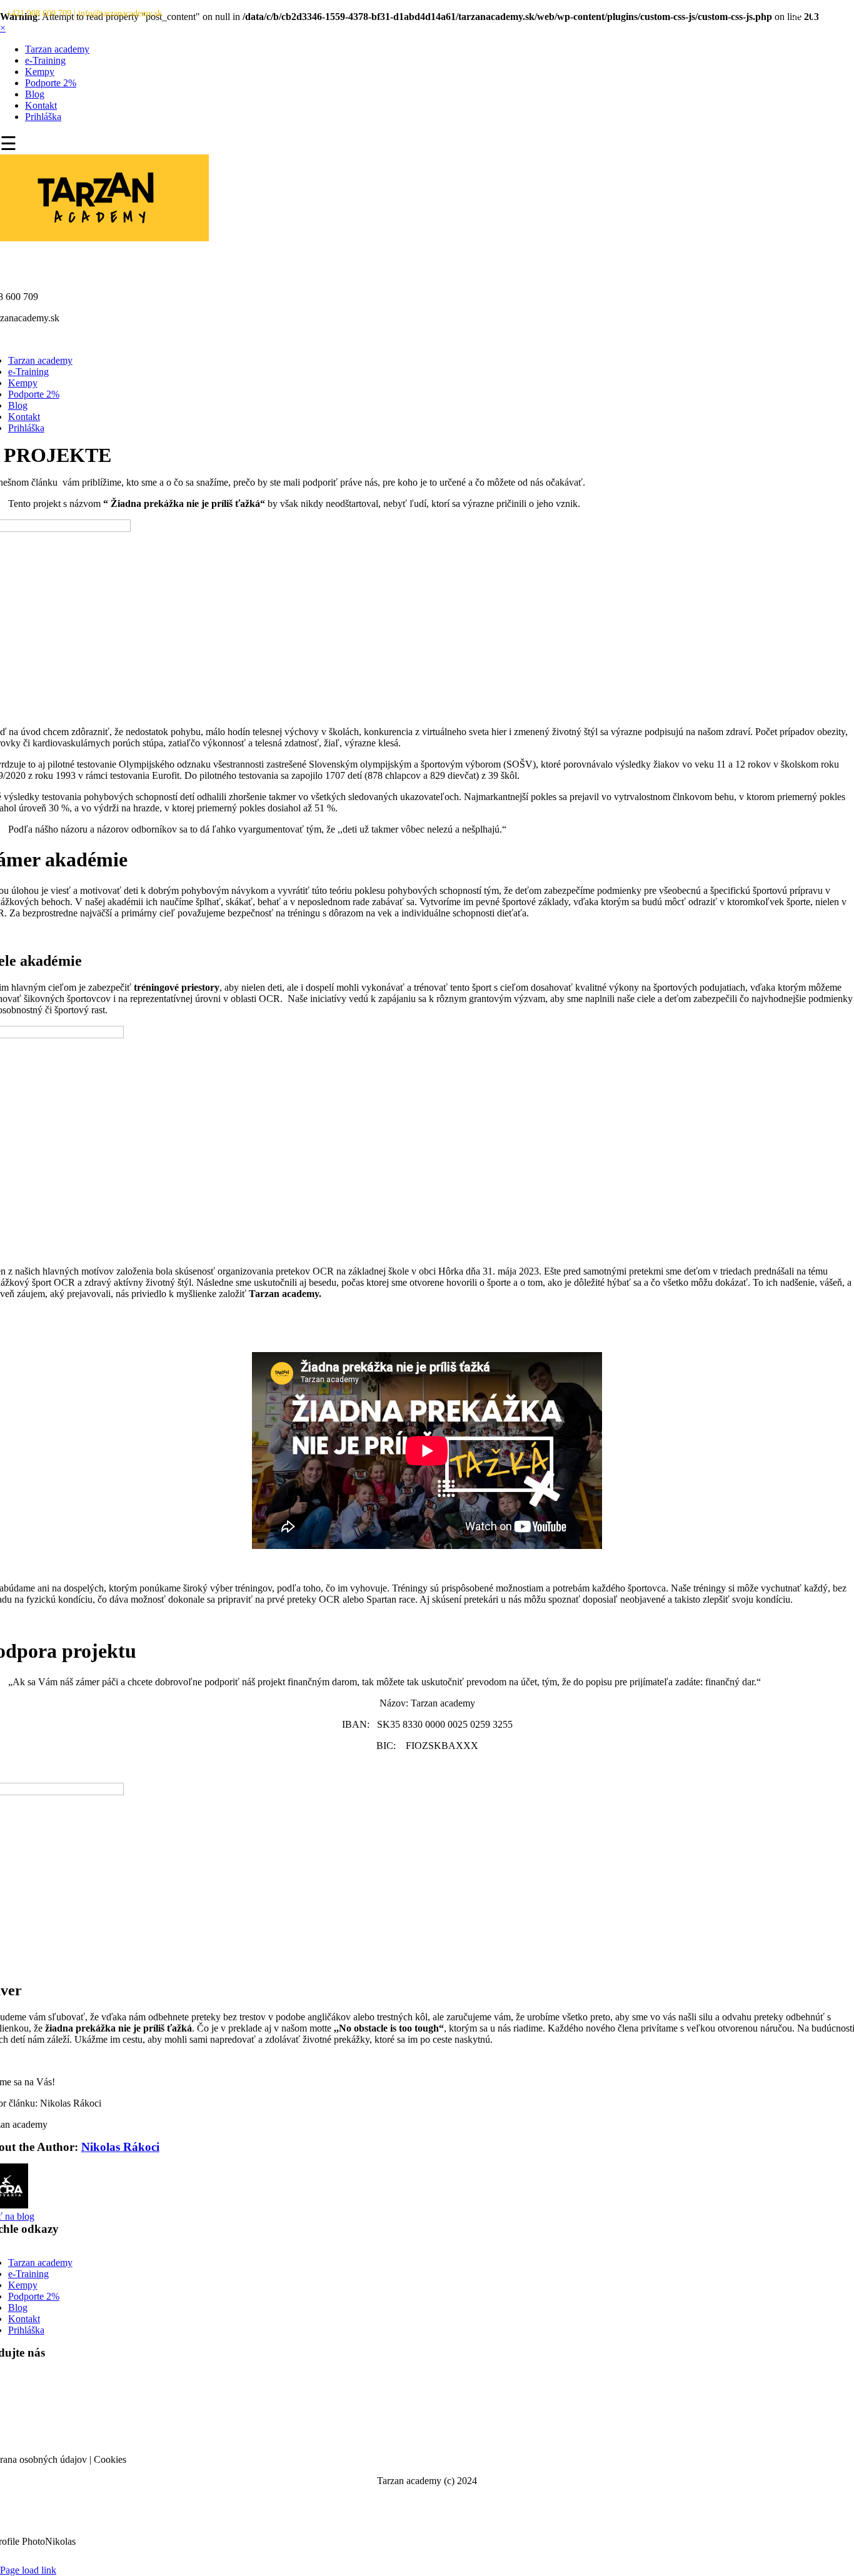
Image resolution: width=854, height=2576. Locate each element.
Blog (35, 94)
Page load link (28, 2570)
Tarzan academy (57, 49)
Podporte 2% (51, 83)
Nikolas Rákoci (120, 2147)
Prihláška (43, 117)
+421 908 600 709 (39, 13)
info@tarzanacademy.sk (120, 13)
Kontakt (41, 105)
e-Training (45, 60)
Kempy (40, 72)
